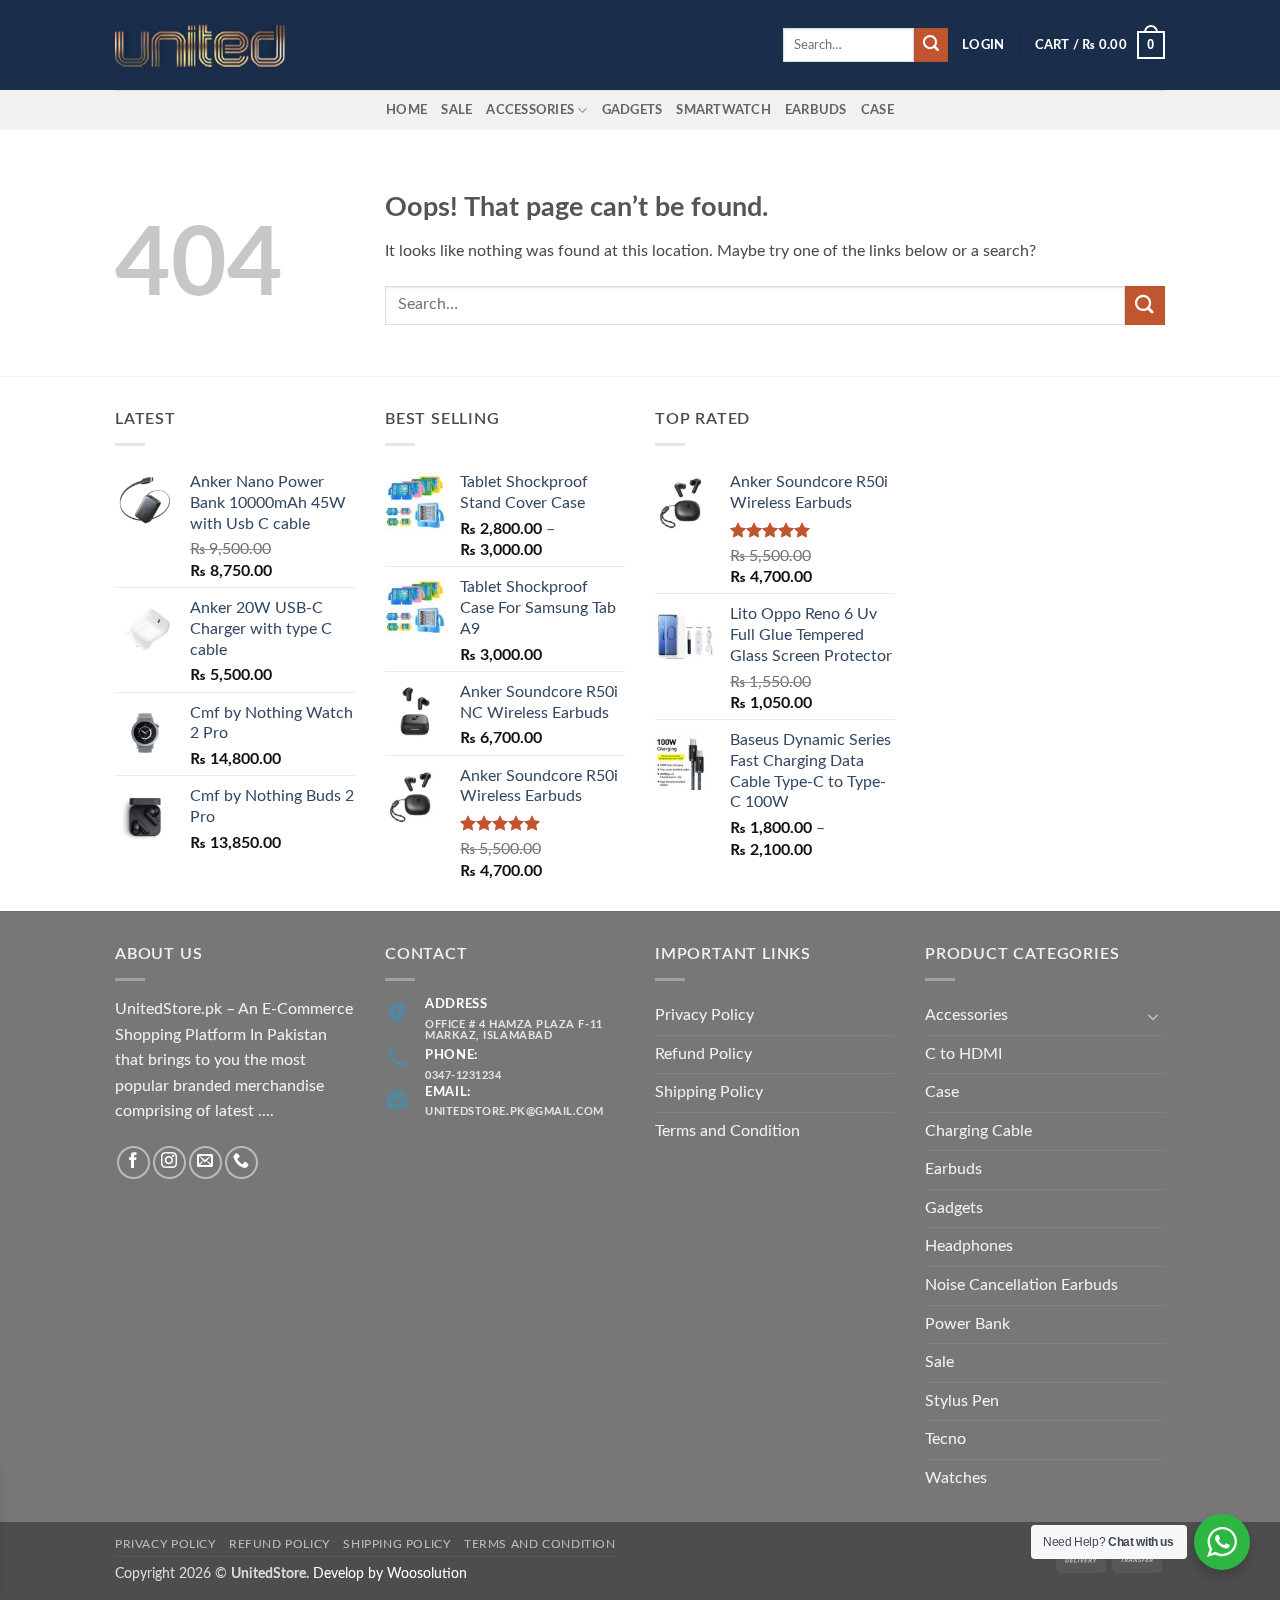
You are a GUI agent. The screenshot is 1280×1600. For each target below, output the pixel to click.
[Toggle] (1153, 1016)
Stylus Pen (962, 1401)
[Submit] (931, 45)
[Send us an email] (205, 1162)
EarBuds (816, 110)
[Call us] (241, 1162)
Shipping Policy (709, 1092)
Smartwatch (723, 110)
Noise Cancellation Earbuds (1021, 1285)
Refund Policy (703, 1054)
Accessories (530, 110)
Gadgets (632, 110)
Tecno (945, 1439)
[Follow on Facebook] (133, 1162)
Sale (456, 110)
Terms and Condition (727, 1131)
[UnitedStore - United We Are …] (215, 45)
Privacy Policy (704, 1015)
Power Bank (967, 1324)
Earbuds (953, 1169)
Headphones (969, 1246)
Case (877, 110)
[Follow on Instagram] (169, 1162)
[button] (983, 45)
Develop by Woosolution (390, 1573)
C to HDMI (963, 1054)
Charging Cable (978, 1131)
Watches (956, 1478)
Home (406, 110)
